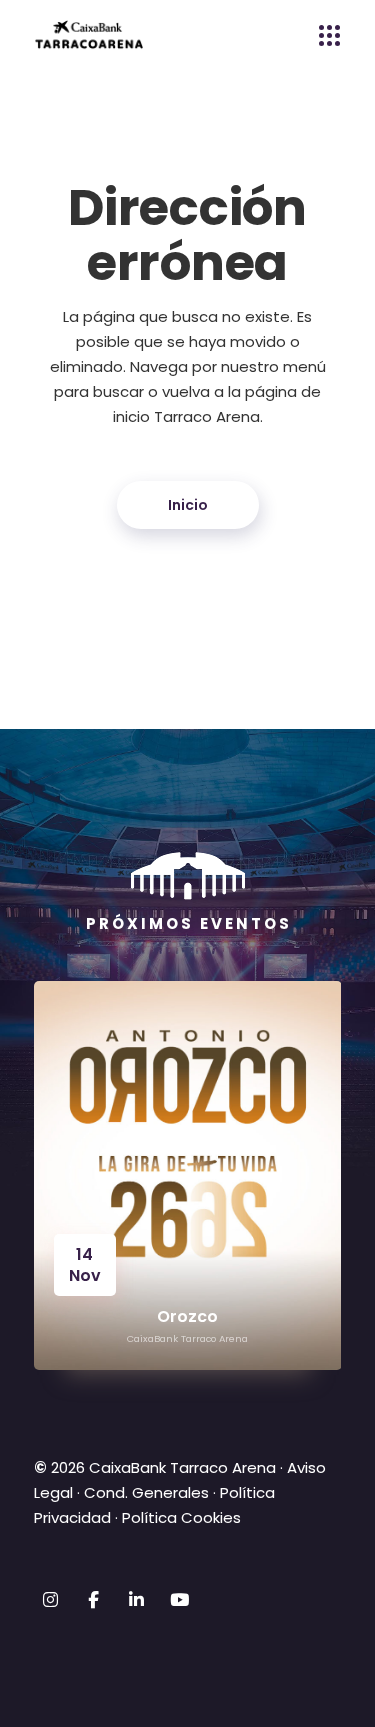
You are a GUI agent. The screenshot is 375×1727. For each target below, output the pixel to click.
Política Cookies (181, 1517)
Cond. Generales (146, 1492)
